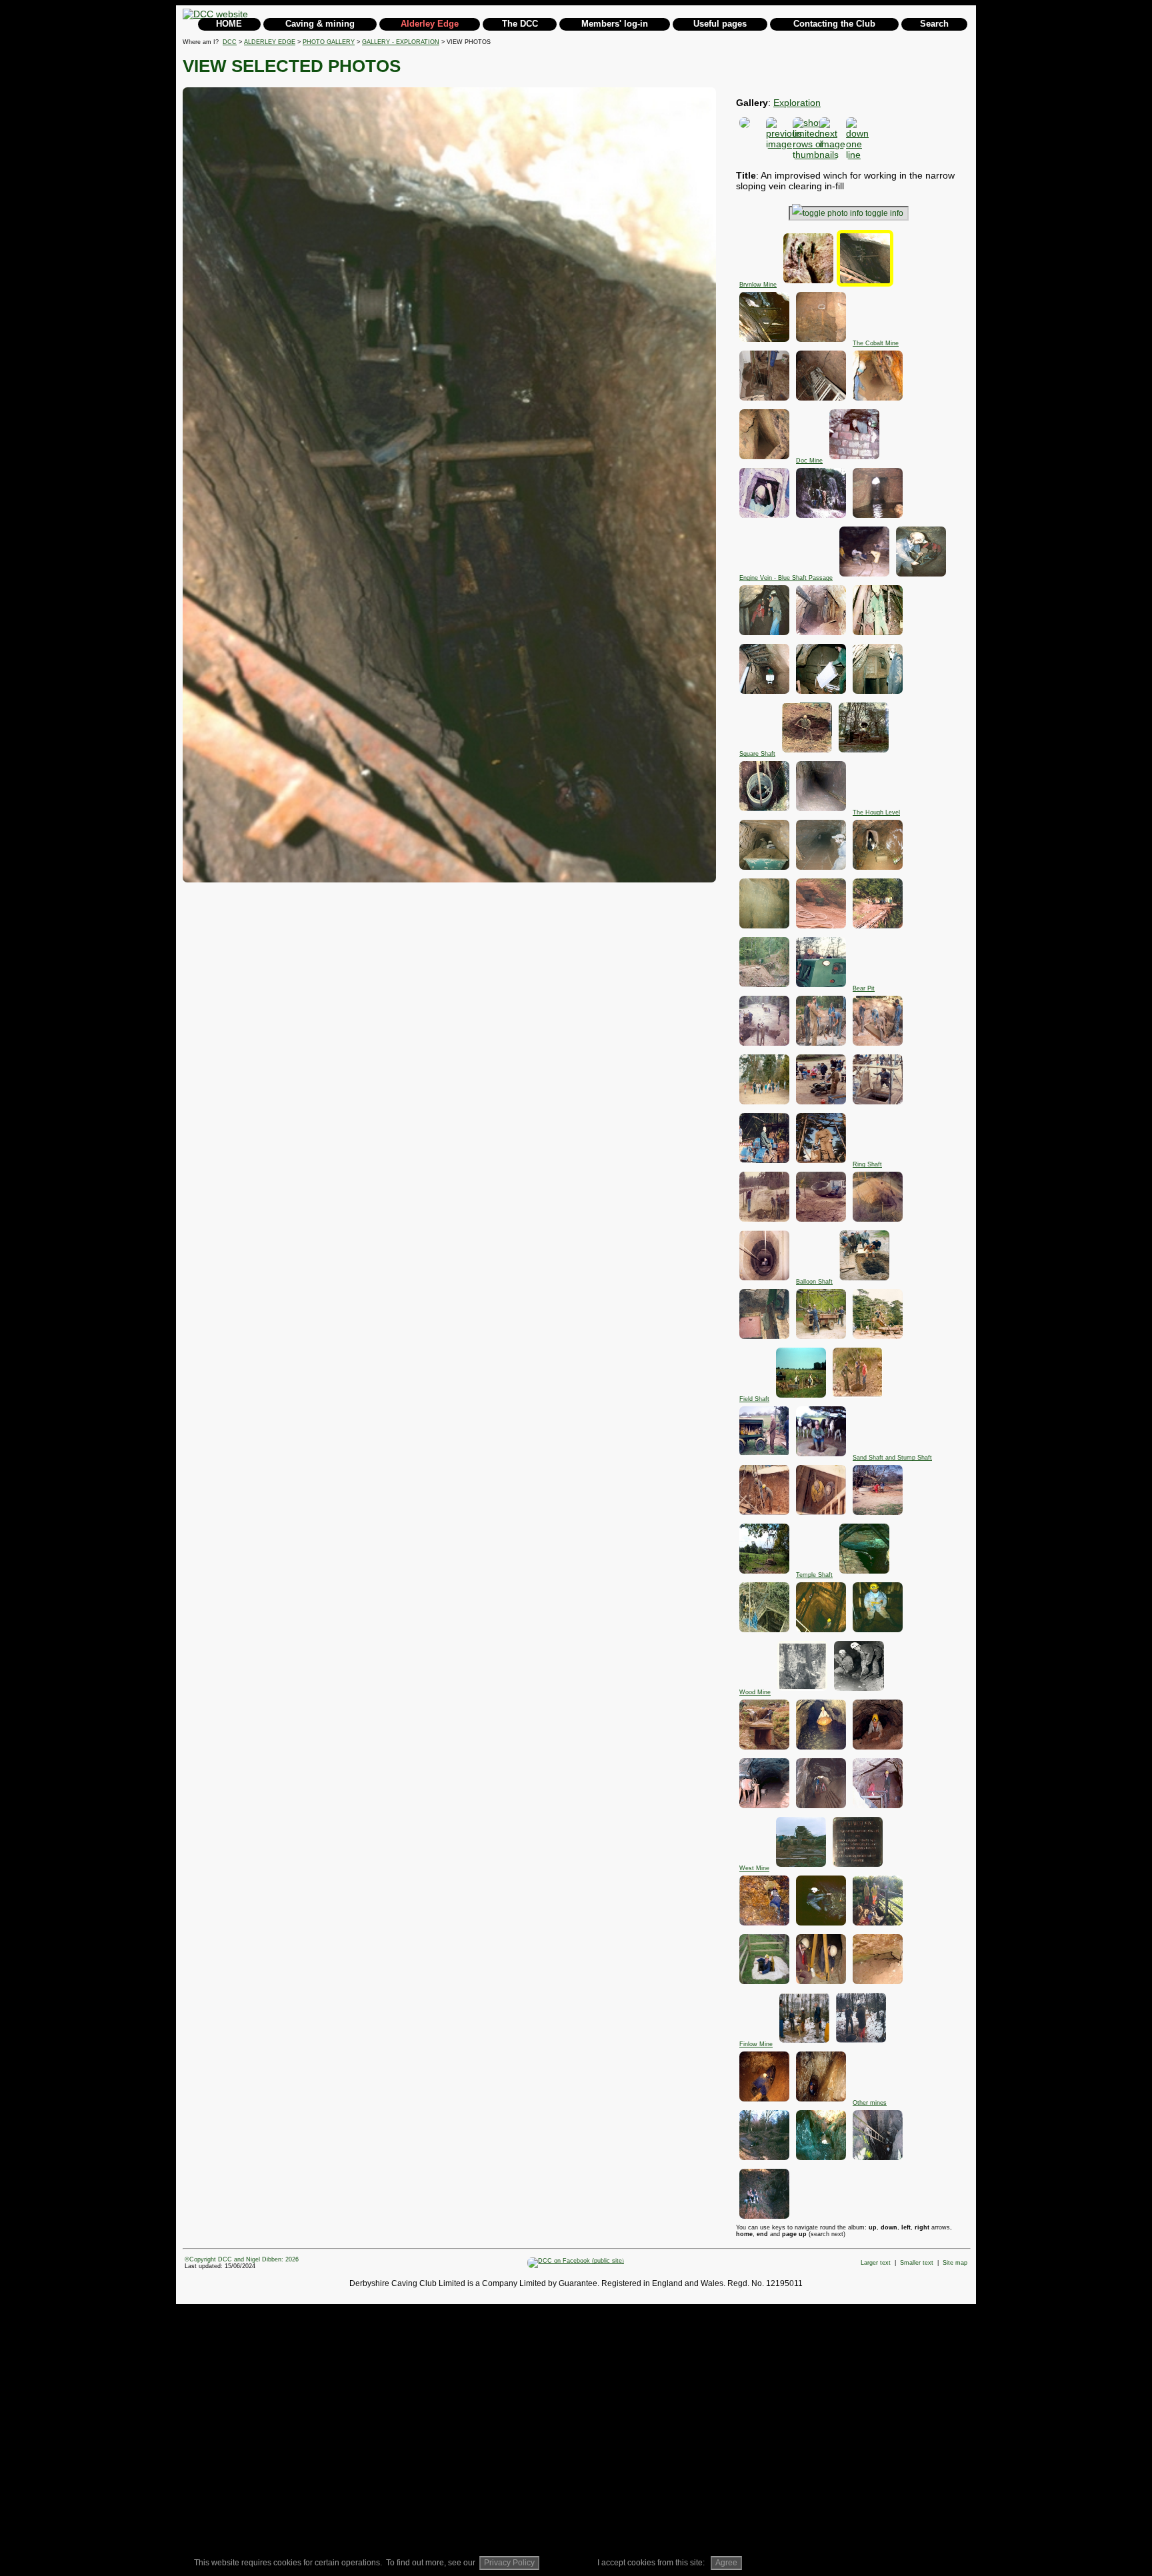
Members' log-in (615, 24)
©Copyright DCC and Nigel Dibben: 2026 (242, 2259)
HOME (229, 24)
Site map (955, 2263)
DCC (230, 42)
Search (934, 24)
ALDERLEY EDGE (270, 42)
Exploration (797, 103)
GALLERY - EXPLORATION (401, 42)
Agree (726, 2563)
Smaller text (917, 2263)
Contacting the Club (834, 24)
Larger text (876, 2263)
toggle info (884, 213)
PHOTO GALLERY (329, 42)
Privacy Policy (509, 2563)
